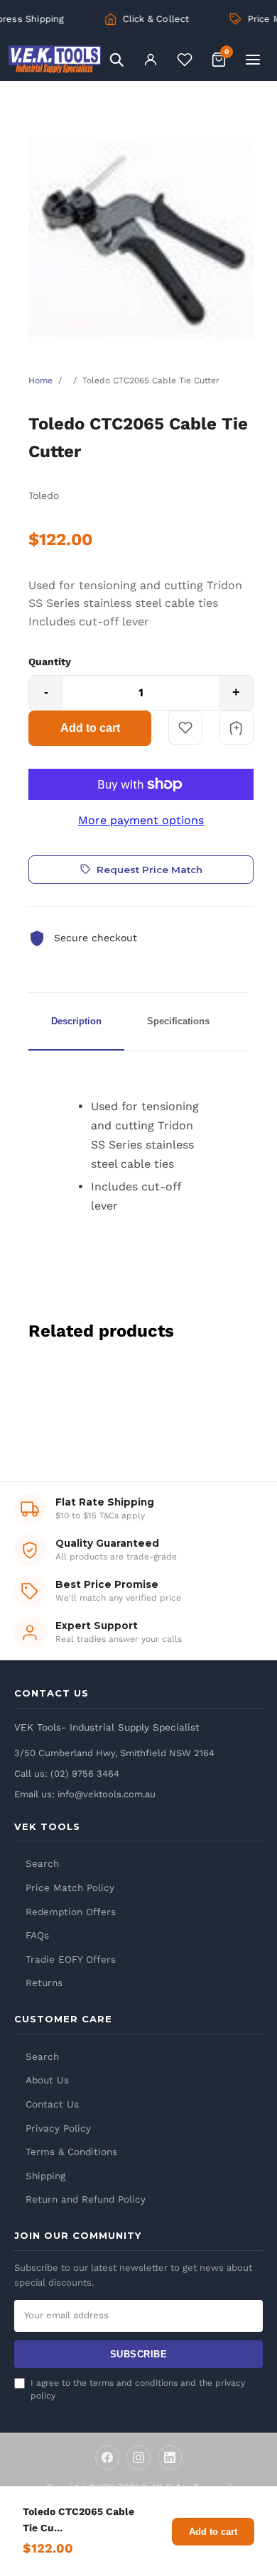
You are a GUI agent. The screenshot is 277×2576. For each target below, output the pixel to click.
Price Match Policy (70, 1887)
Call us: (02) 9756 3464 (67, 1774)
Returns (44, 1983)
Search (42, 1863)
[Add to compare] (237, 728)
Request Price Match (150, 870)
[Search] (116, 60)
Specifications (178, 1021)
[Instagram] (138, 2457)
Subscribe (139, 2354)
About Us (47, 2080)
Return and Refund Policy (86, 2199)
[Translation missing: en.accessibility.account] (151, 60)
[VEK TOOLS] (55, 60)
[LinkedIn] (170, 2457)
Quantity (50, 662)
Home (40, 380)
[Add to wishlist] (185, 728)
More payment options (141, 820)
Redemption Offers (71, 1912)
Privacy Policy (58, 2128)
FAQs (37, 1935)
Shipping (45, 2176)
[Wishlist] (185, 60)
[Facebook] (107, 2457)
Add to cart (90, 728)
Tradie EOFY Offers (71, 1959)
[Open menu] (253, 60)
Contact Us (52, 2104)
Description (76, 1021)
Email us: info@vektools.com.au (85, 1794)
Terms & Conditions (71, 2152)
